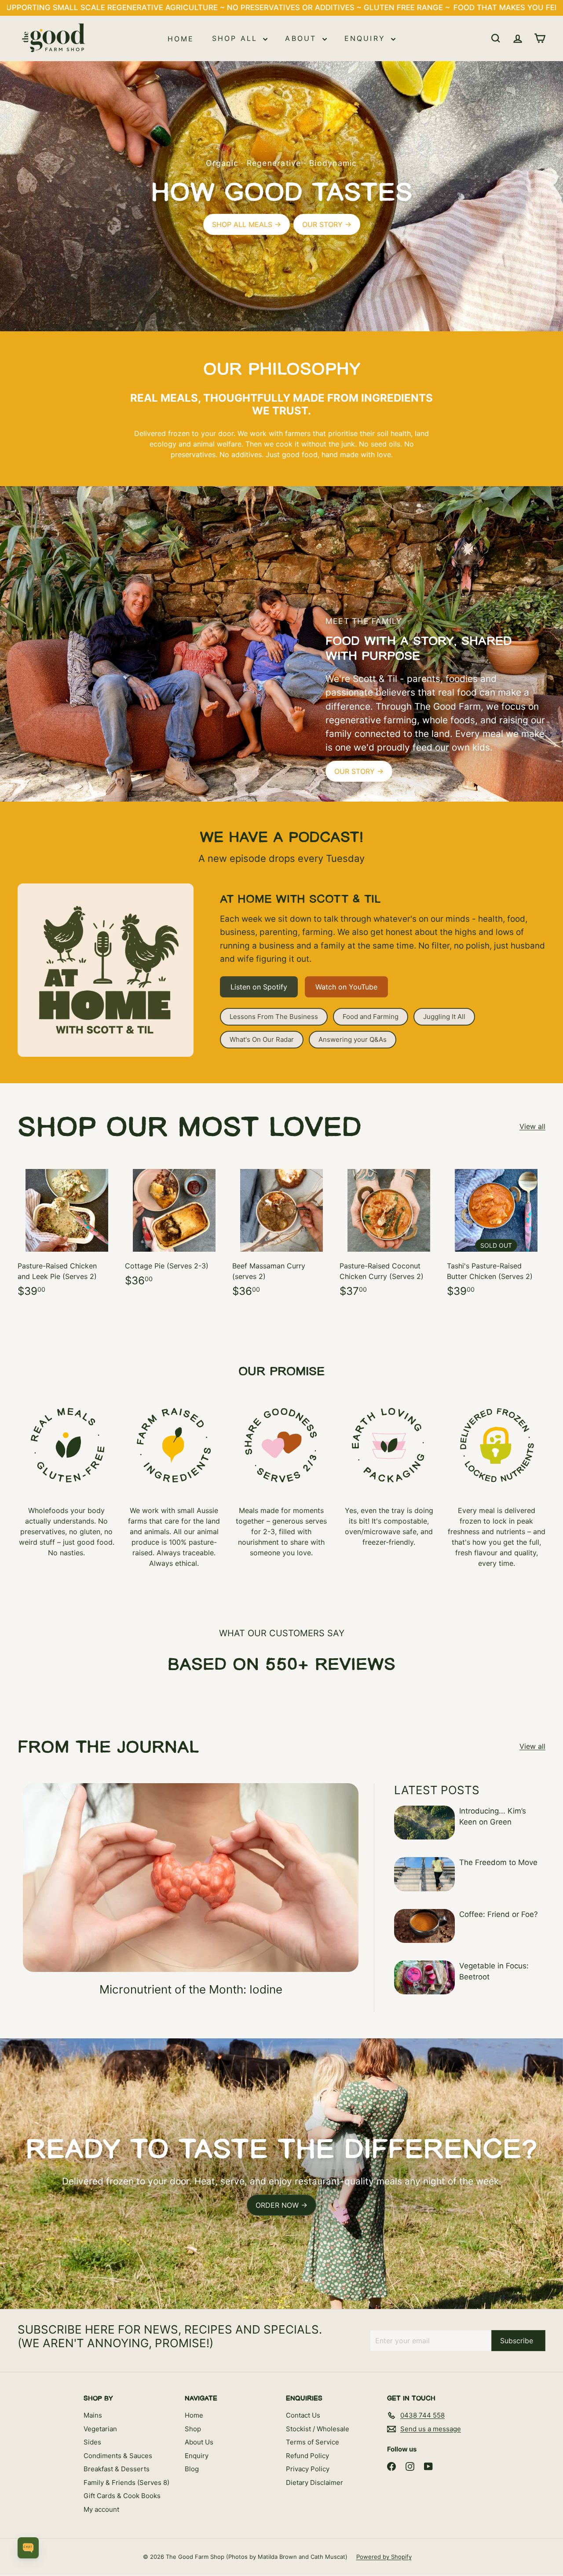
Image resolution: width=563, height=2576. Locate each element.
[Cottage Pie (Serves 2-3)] (174, 1229)
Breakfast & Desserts (117, 2469)
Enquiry (367, 38)
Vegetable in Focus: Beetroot (494, 1971)
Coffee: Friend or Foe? (499, 1914)
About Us (199, 2442)
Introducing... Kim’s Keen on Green (493, 1817)
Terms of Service (313, 2442)
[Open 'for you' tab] (28, 2548)
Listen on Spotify (259, 987)
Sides (92, 2442)
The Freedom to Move (498, 1862)
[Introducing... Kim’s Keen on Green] (424, 1823)
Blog (192, 2469)
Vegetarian (100, 2429)
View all (532, 1126)
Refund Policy (307, 2456)
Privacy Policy (308, 2469)
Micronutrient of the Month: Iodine (191, 1989)
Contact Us (303, 2415)
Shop (193, 2429)
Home (181, 38)
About (302, 38)
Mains (93, 2415)
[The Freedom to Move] (424, 1874)
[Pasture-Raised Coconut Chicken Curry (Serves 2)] (389, 1234)
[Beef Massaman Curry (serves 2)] (281, 1234)
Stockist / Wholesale (318, 2429)
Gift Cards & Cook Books (122, 2496)
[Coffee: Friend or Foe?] (424, 1926)
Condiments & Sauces (118, 2456)
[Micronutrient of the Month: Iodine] (191, 1878)
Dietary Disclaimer (314, 2483)
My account (101, 2509)
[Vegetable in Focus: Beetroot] (424, 1977)
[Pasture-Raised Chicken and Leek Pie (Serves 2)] (67, 1234)
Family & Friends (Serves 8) (126, 2483)
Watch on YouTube (346, 987)
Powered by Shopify (384, 2557)
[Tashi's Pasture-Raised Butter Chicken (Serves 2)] (496, 1234)
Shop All (237, 38)
